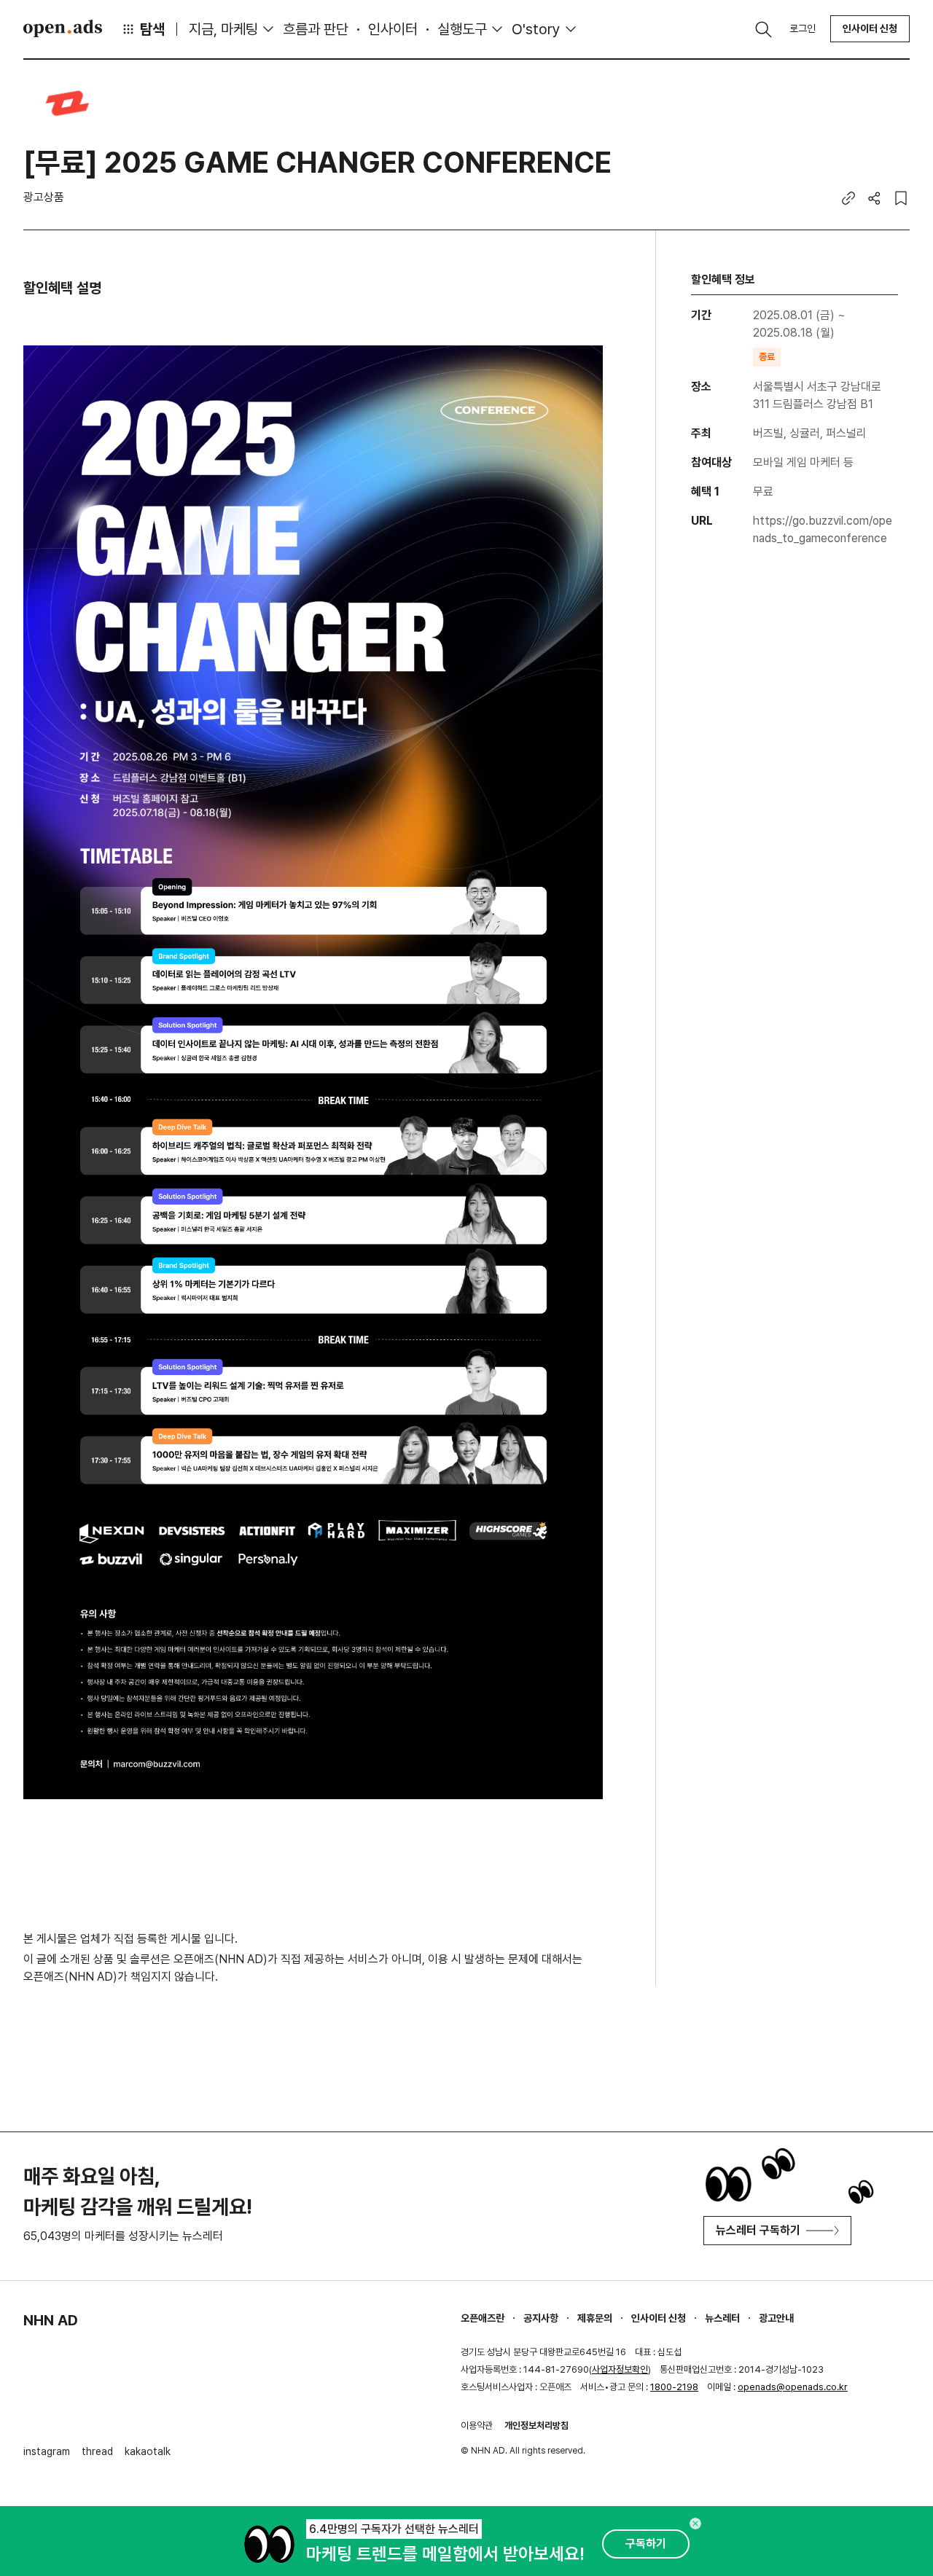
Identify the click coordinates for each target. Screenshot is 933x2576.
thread (97, 2451)
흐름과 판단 (316, 29)
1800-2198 (674, 2387)
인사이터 (393, 29)
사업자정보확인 (620, 2369)
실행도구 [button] (462, 29)
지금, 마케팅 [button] (223, 29)
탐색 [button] (152, 29)
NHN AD (51, 2320)
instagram (47, 2451)
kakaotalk (148, 2451)
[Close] (695, 2524)
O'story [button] (536, 29)
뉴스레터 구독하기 (758, 2230)
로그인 (803, 28)
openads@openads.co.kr (793, 2387)
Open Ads (63, 28)
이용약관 (477, 2426)
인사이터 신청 (870, 28)
